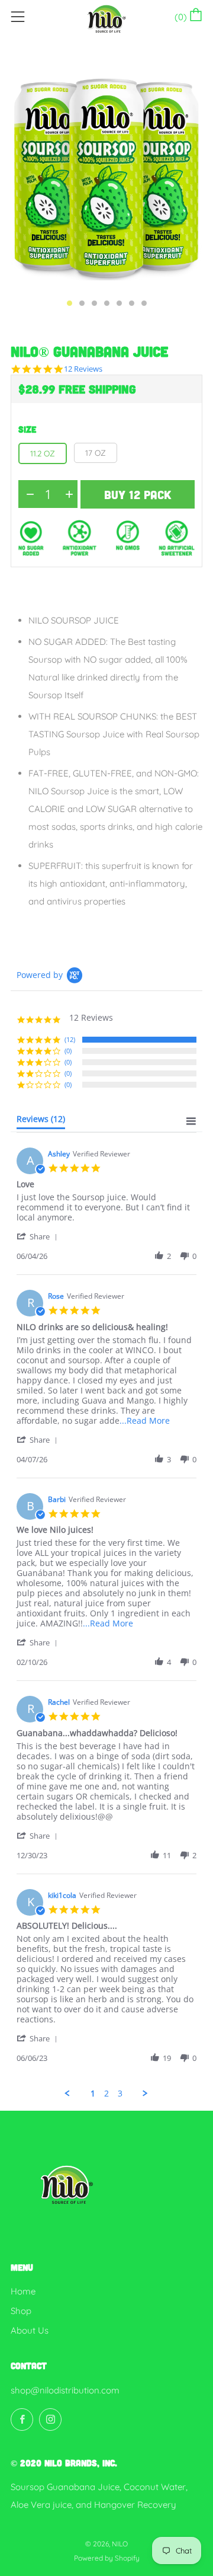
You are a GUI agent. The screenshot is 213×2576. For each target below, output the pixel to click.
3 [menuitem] (120, 2094)
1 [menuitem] (93, 2094)
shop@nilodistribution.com (65, 2390)
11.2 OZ (43, 453)
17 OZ (96, 453)
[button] (39, 1236)
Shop (21, 2311)
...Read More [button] (145, 1420)
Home (23, 2291)
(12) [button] (70, 1039)
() (183, 17)
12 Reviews (83, 369)
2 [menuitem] (106, 2094)
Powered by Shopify (107, 2558)
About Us (30, 2330)
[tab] (70, 303)
